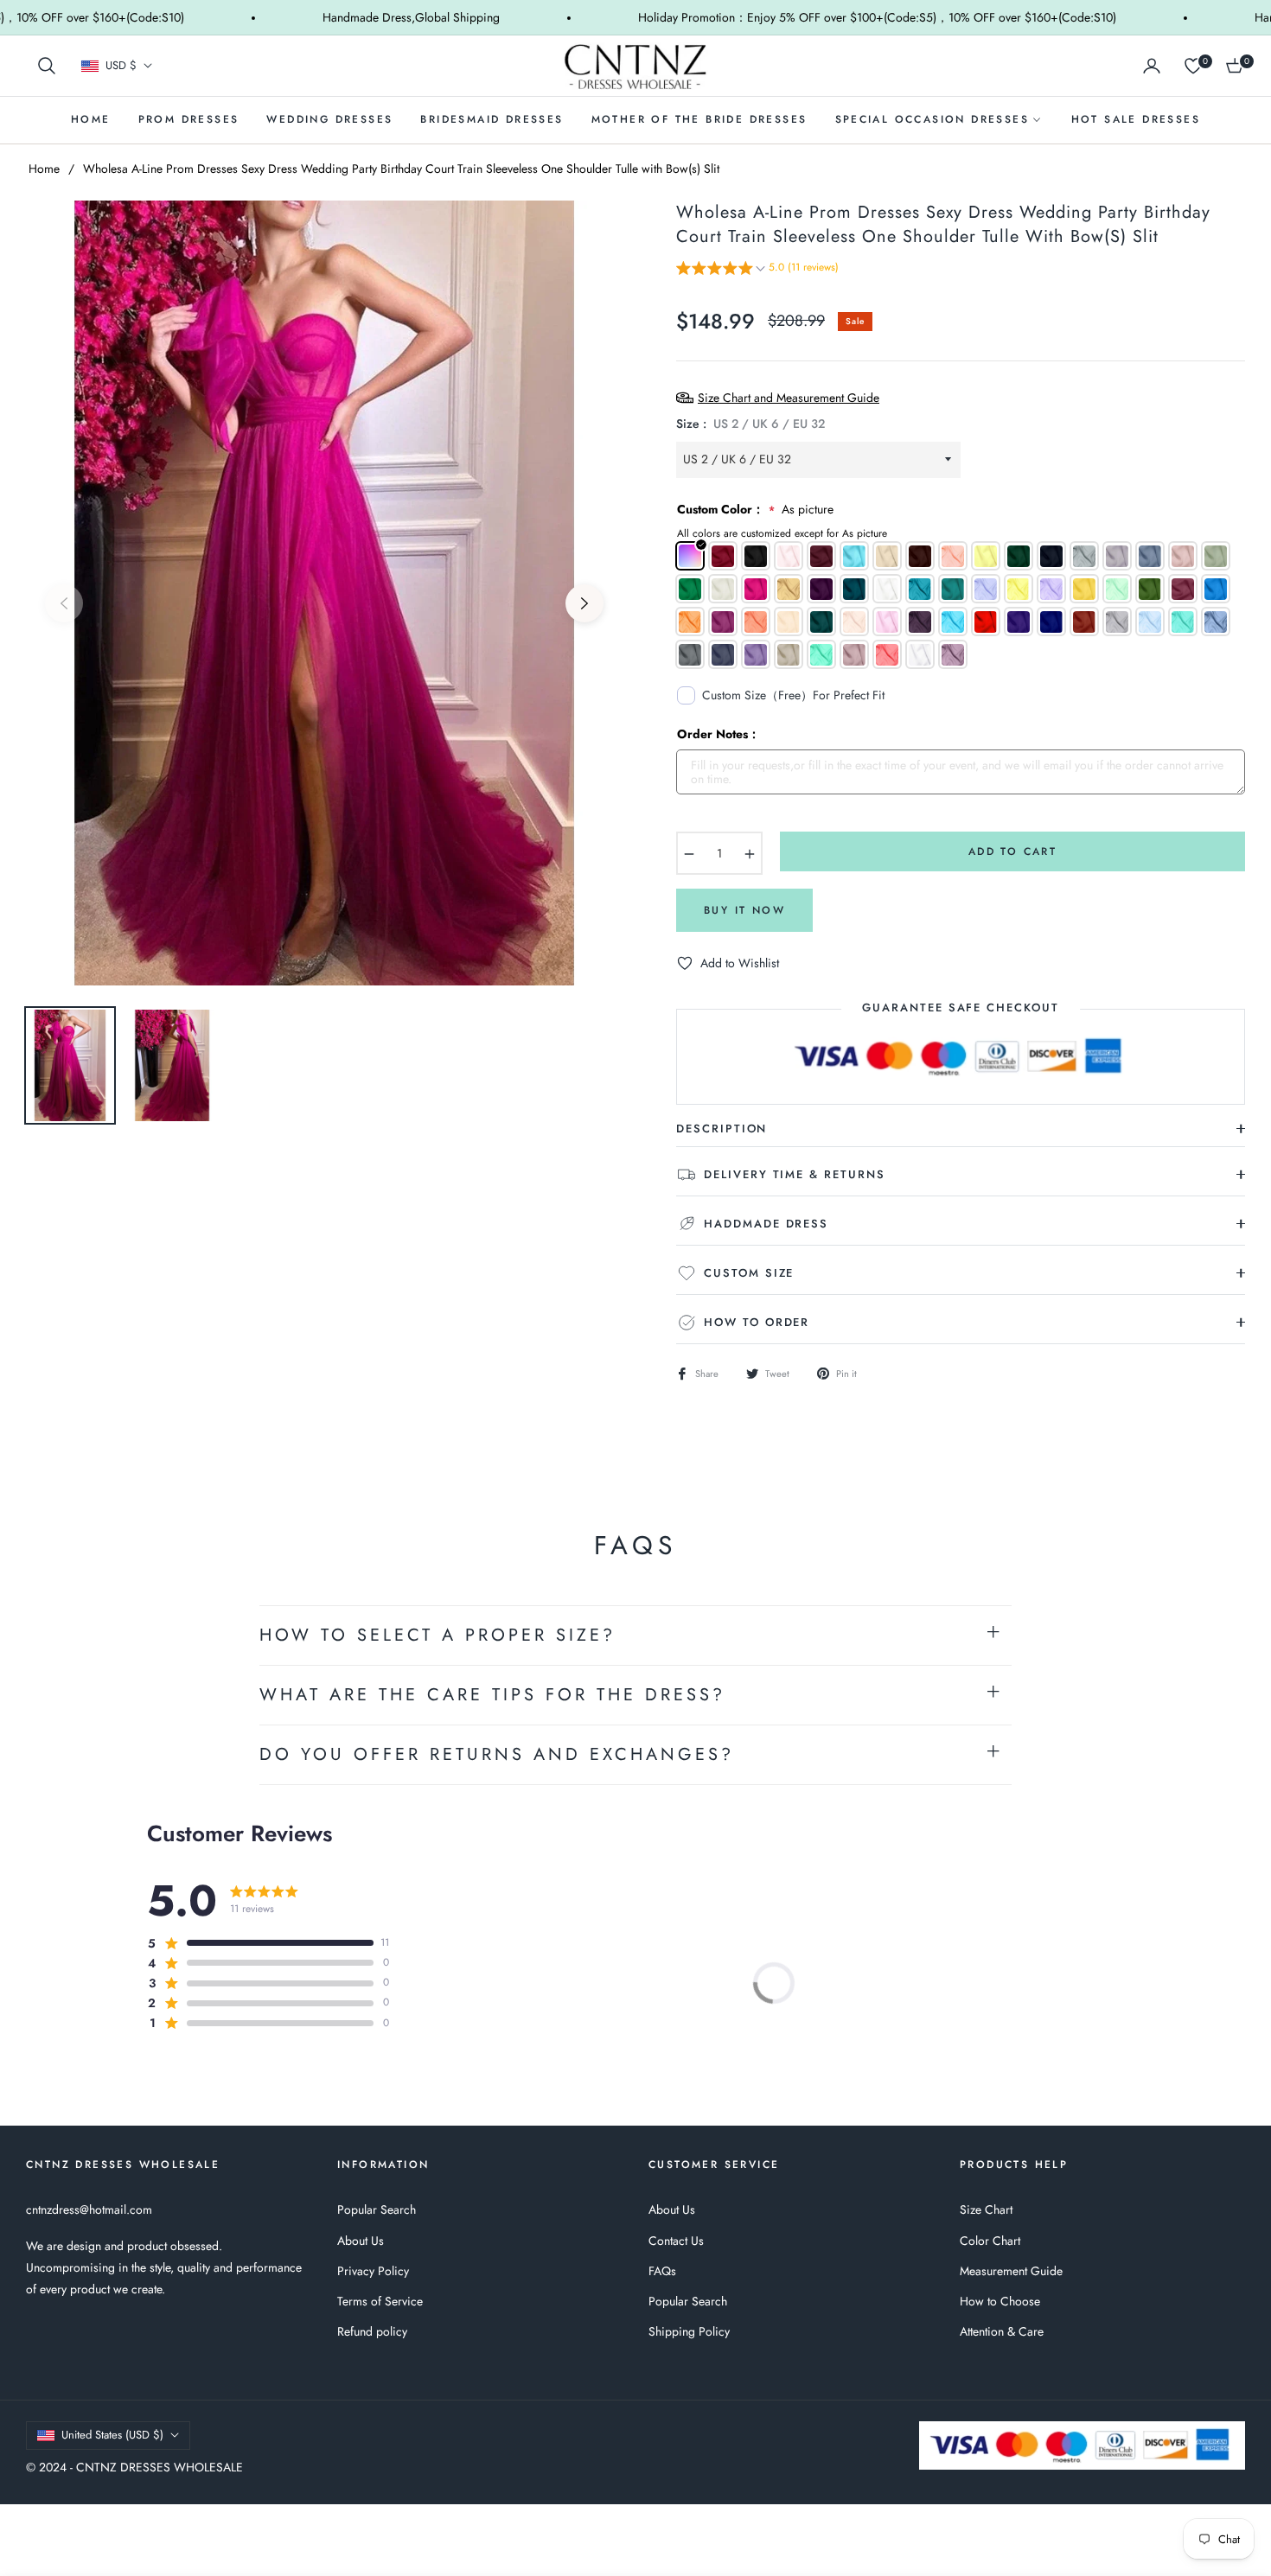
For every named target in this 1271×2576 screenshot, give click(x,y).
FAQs (662, 2271)
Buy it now (744, 910)
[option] (324, 593)
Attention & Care (1002, 2331)
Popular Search (377, 2209)
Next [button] (584, 603)
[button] (47, 66)
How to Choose (1000, 2301)
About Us (361, 2241)
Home (44, 169)
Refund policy (372, 2331)
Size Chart (986, 2209)
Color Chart (990, 2241)
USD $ (121, 66)
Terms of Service (380, 2301)
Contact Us (676, 2241)
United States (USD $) (112, 2435)
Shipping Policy (689, 2331)
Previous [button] (64, 603)
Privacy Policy (373, 2271)
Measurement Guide (1011, 2271)
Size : (750, 424)
